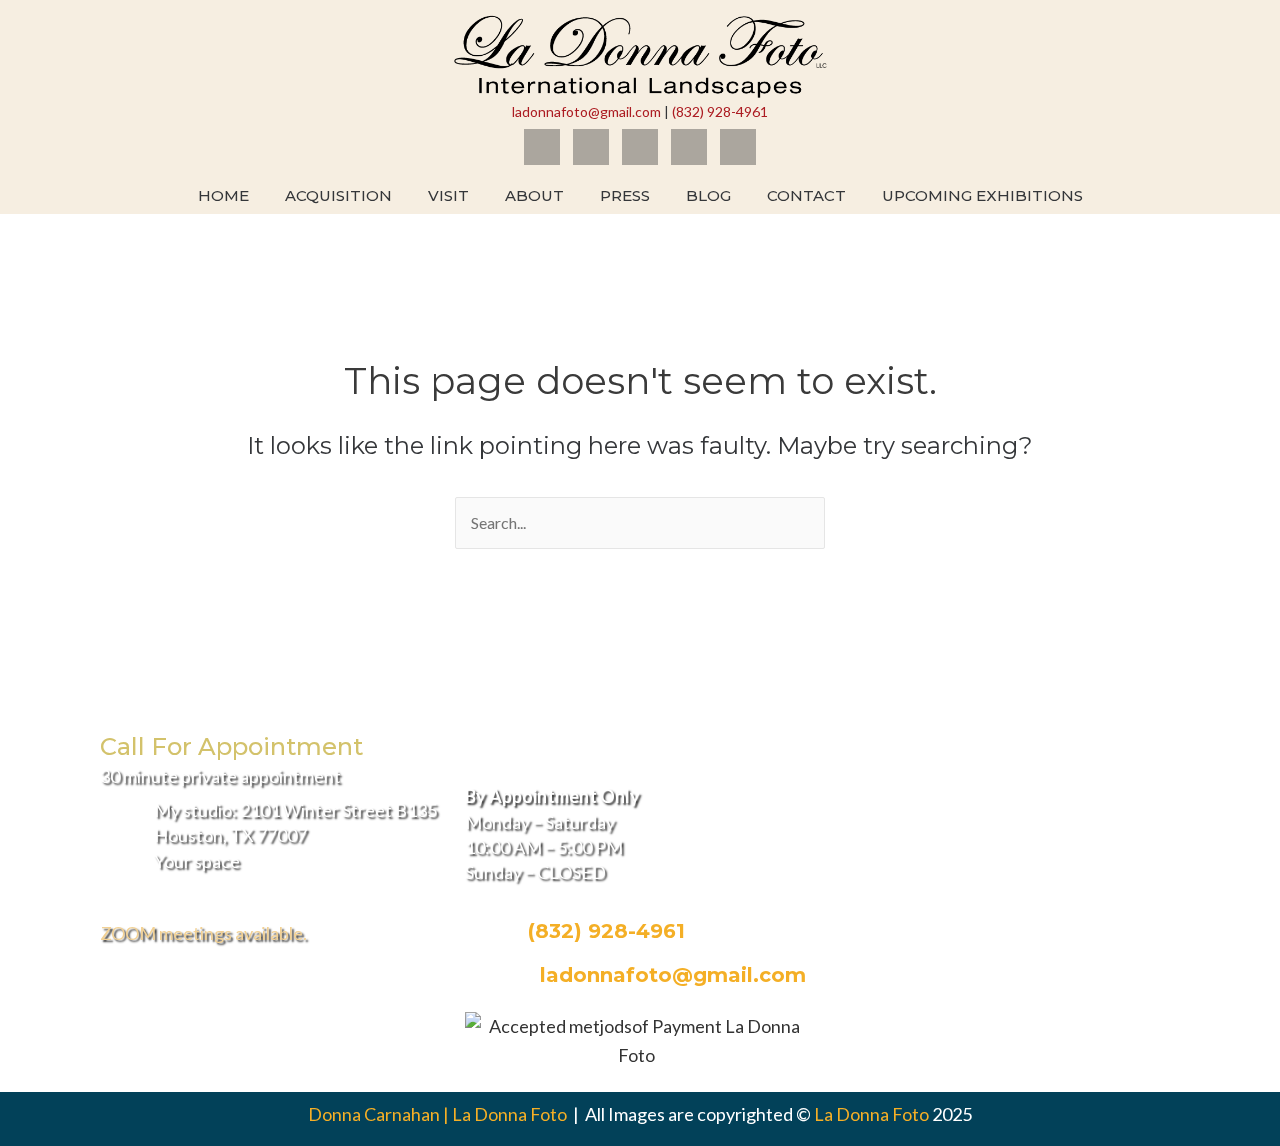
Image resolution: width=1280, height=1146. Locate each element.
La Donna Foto (871, 1114)
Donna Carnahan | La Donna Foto (439, 1114)
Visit (448, 195)
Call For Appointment (231, 746)
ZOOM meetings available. (203, 933)
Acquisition (338, 195)
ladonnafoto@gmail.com (586, 111)
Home (223, 195)
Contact (806, 195)
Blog (708, 195)
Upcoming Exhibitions (982, 195)
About (534, 195)
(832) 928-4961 (720, 111)
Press (625, 195)
